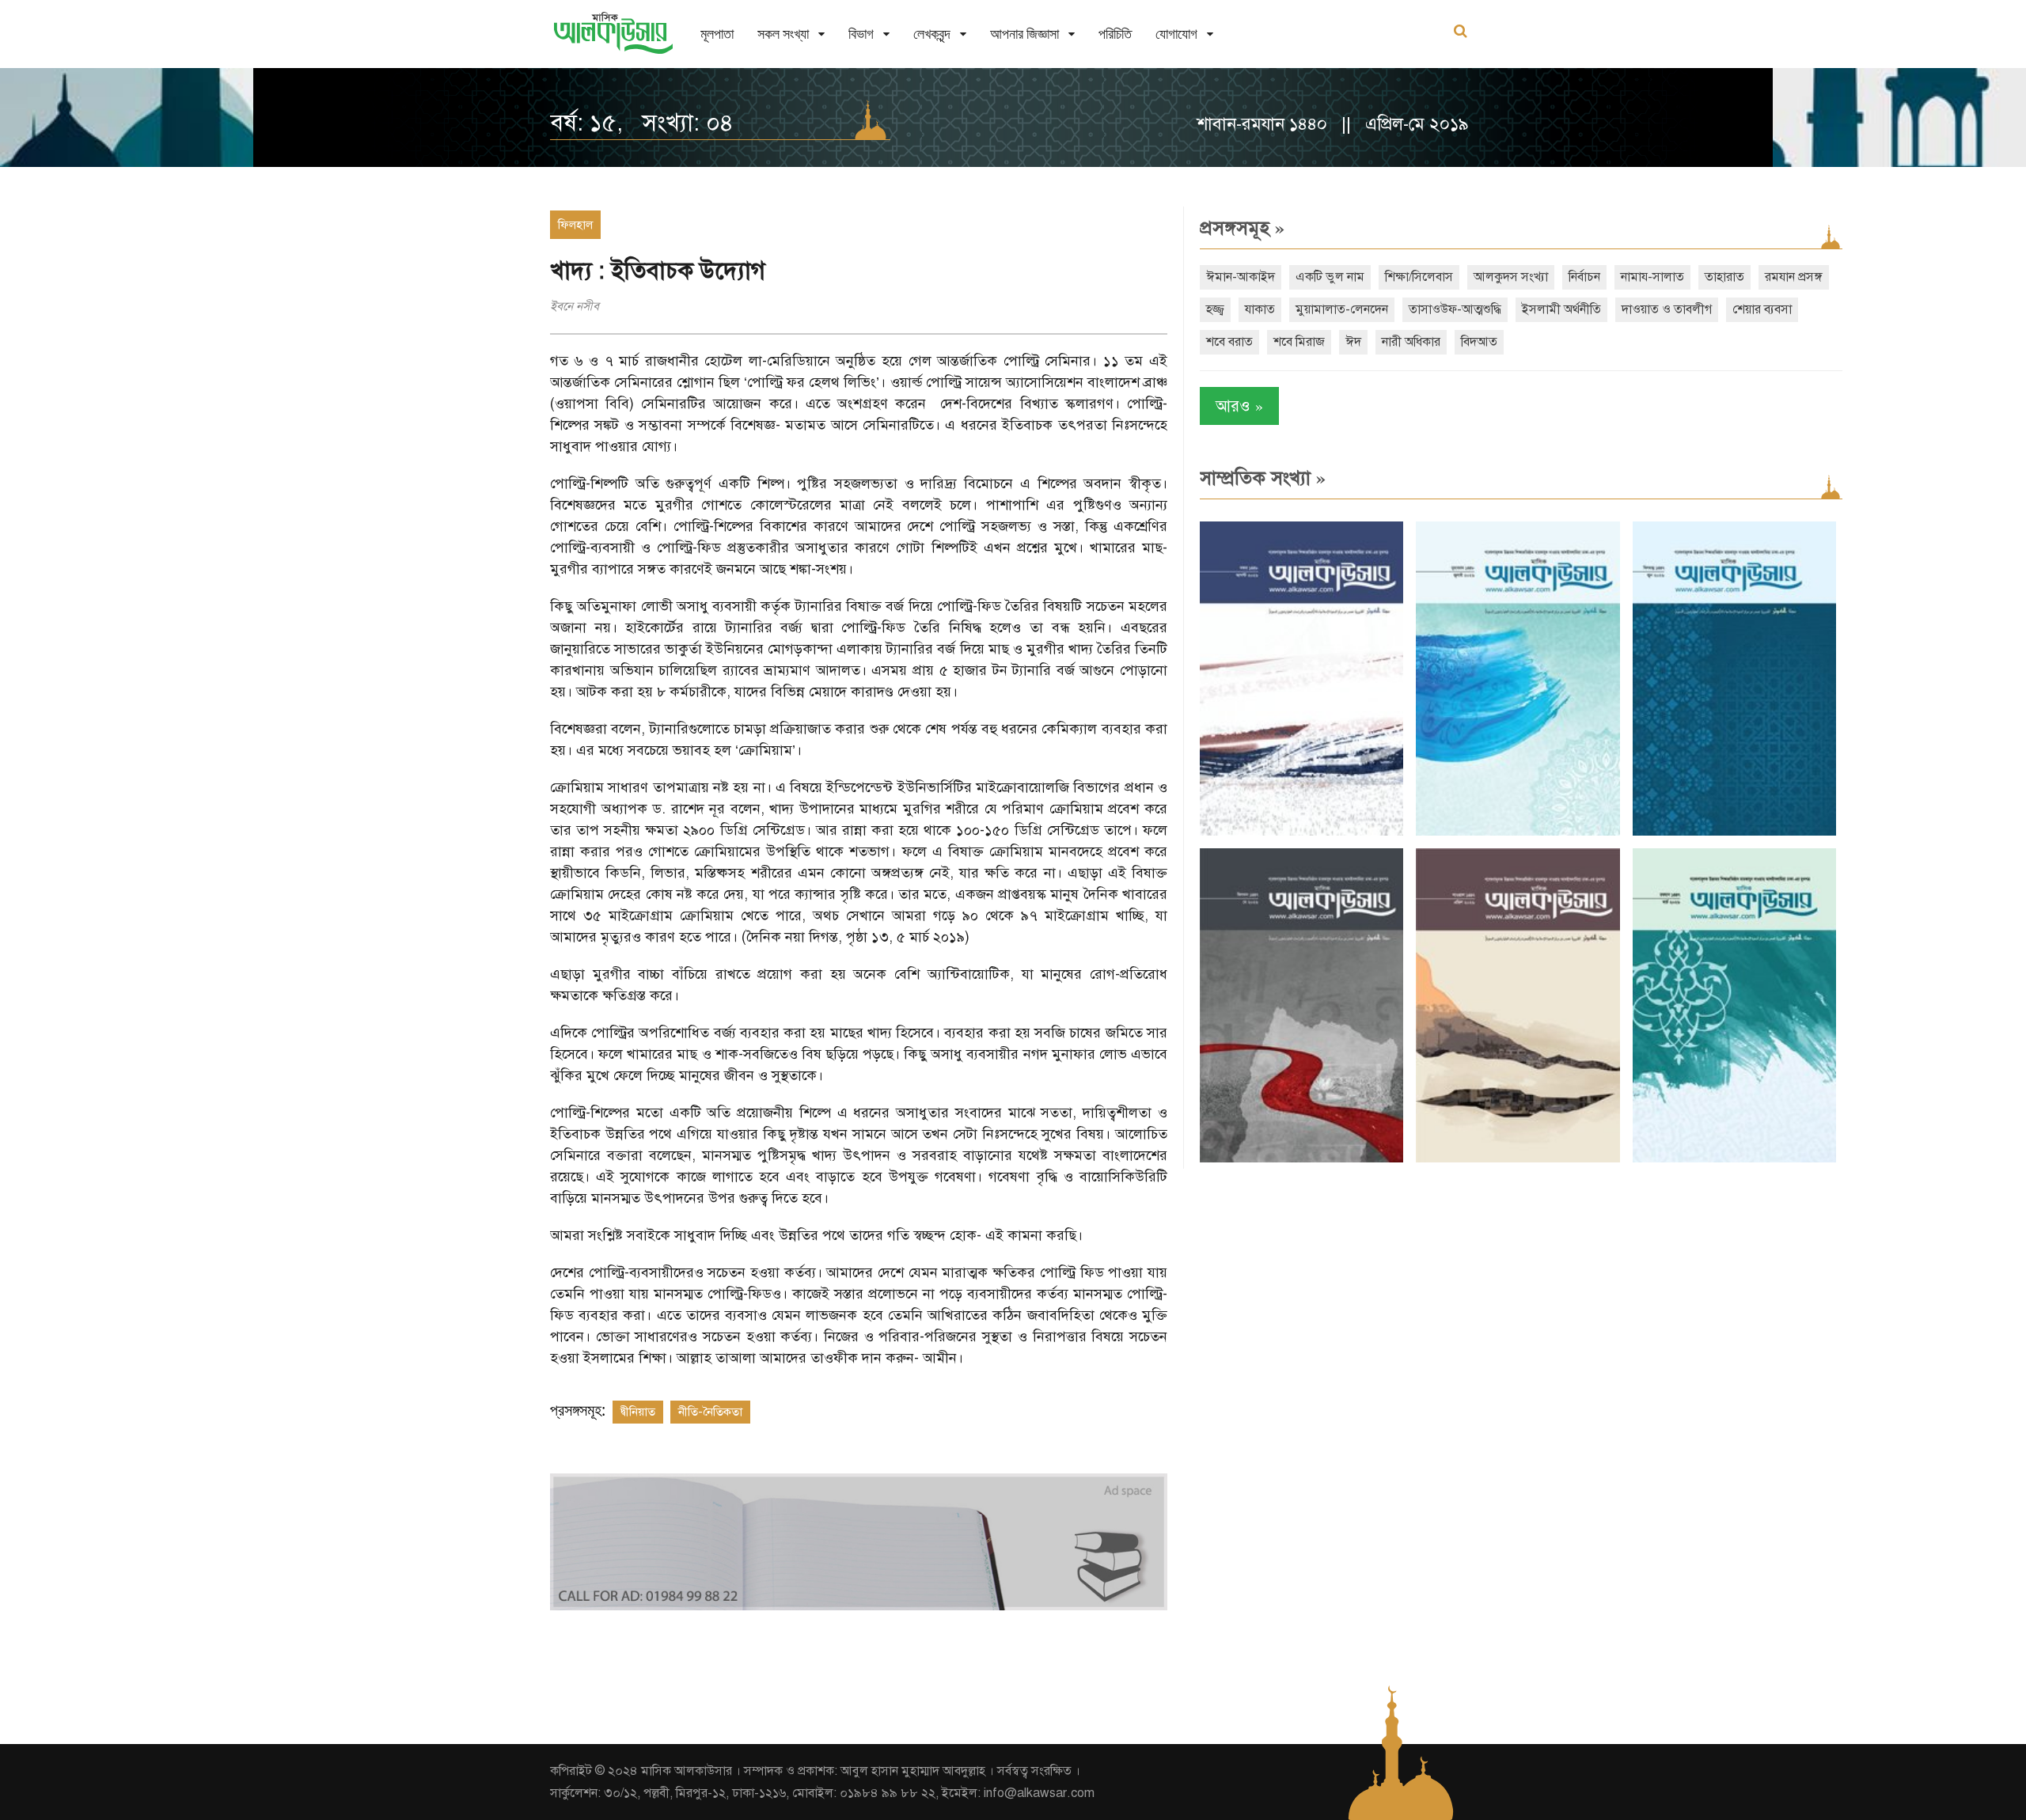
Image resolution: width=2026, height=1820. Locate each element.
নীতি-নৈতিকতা (710, 1412)
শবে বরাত (1229, 342)
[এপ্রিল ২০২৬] (1518, 1159)
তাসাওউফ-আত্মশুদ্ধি (1455, 309)
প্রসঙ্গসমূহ (1242, 228)
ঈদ (1353, 342)
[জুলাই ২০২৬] (1518, 832)
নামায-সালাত (1652, 277)
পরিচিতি (1115, 34)
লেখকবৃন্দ (932, 34)
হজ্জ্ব (1215, 309)
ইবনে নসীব (575, 306)
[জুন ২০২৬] (1734, 832)
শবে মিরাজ (1299, 342)
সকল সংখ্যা (783, 34)
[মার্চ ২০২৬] (1734, 1159)
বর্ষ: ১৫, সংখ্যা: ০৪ (642, 123)
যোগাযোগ (1176, 34)
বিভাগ (861, 34)
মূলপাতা (717, 34)
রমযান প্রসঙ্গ (1794, 277)
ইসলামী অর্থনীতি (1561, 309)
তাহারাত (1724, 277)
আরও (1239, 406)
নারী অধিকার (1411, 342)
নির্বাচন (1584, 277)
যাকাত (1260, 309)
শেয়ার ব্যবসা (1762, 309)
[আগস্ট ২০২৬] (1301, 832)
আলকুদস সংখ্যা (1511, 277)
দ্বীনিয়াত (638, 1412)
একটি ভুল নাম (1330, 277)
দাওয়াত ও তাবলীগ (1667, 309)
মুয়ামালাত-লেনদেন (1342, 309)
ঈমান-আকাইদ (1241, 277)
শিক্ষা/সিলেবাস (1419, 277)
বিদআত (1479, 342)
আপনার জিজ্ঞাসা (1024, 34)
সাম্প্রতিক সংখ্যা (1263, 478)
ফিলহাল (575, 225)
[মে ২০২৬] (1301, 1159)
